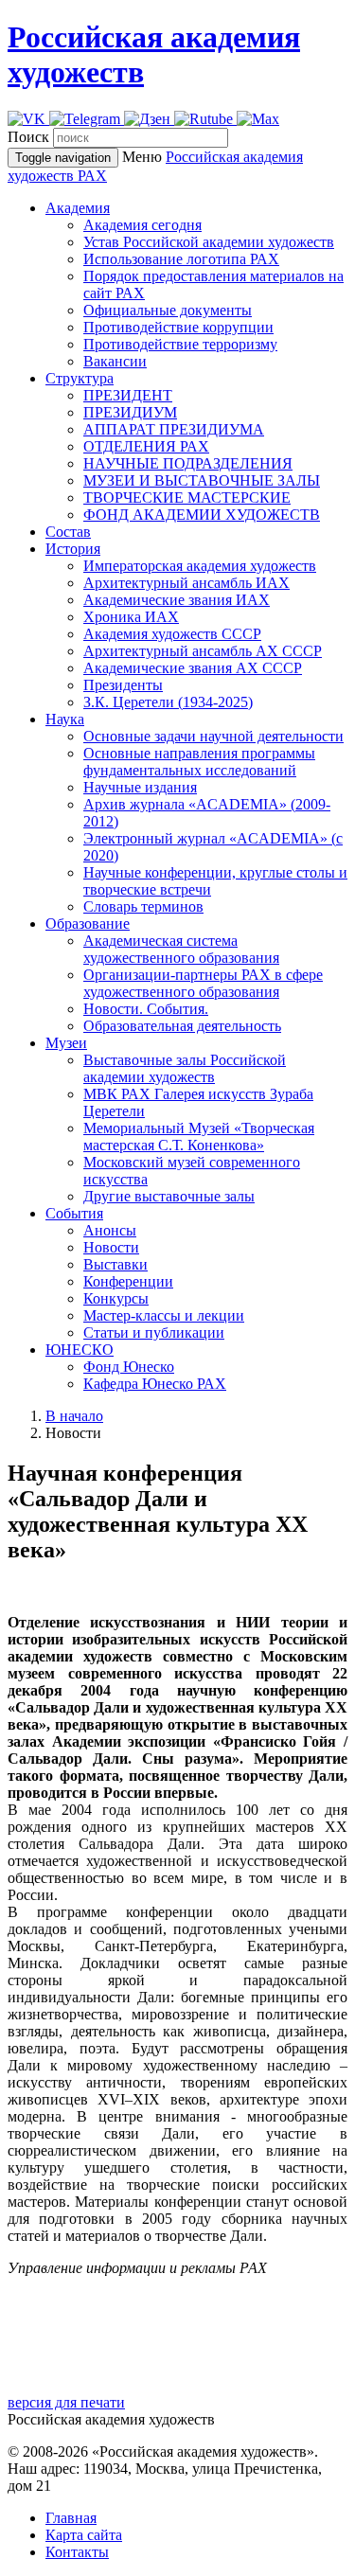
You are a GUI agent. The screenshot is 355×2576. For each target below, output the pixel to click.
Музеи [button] (66, 1043)
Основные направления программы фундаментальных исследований (199, 762)
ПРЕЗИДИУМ (130, 412)
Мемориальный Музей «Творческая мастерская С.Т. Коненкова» (199, 1137)
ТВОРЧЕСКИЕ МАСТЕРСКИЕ (187, 497)
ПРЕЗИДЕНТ (128, 395)
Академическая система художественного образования (181, 949)
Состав (68, 532)
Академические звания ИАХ (177, 600)
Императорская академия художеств (200, 566)
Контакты (77, 2552)
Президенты (123, 685)
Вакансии (115, 361)
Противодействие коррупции (178, 327)
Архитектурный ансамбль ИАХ (186, 583)
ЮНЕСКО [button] (80, 1350)
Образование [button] (88, 924)
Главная (71, 2518)
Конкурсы (116, 1298)
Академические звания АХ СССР (193, 668)
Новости (111, 1247)
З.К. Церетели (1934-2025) (168, 702)
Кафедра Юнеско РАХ (155, 1384)
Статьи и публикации (154, 1332)
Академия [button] (78, 208)
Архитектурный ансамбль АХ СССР (203, 651)
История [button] (73, 549)
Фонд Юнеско (129, 1367)
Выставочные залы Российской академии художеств (185, 1068)
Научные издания (140, 787)
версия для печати (66, 2402)
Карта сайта (84, 2535)
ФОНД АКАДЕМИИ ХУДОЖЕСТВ (202, 515)
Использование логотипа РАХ (181, 259)
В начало (74, 1416)
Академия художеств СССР (172, 634)
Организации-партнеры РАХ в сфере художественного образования (203, 983)
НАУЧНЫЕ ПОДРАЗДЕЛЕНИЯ (188, 463)
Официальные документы (168, 310)
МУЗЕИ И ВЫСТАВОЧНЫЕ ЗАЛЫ (202, 480)
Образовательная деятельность (182, 1026)
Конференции (128, 1281)
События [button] (74, 1213)
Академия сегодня (142, 225)
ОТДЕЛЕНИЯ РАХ (146, 446)
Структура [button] (80, 378)
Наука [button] (65, 719)
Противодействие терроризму (180, 344)
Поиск (28, 137)
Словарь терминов (143, 906)
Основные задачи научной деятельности (213, 736)
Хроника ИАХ (131, 617)
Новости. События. (146, 1009)
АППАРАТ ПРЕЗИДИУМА (174, 429)
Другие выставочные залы (169, 1196)
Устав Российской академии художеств (209, 242)
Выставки (115, 1264)
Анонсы (110, 1230)
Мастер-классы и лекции (164, 1315)
